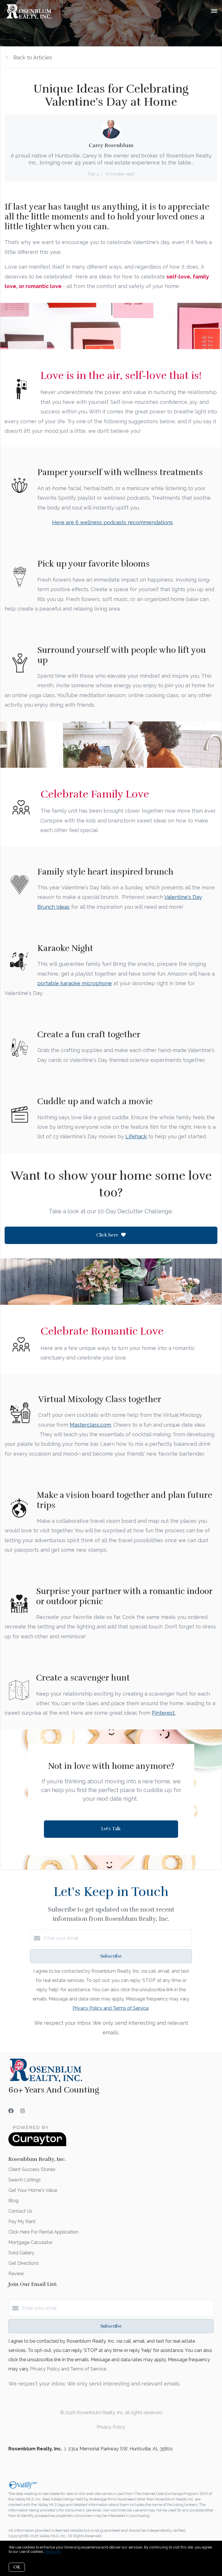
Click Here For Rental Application (43, 2232)
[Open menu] (214, 11)
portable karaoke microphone (75, 983)
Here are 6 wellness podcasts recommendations (112, 522)
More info (53, 2552)
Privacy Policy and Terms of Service (111, 2008)
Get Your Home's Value (33, 2190)
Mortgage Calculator (30, 2242)
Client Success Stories (32, 2169)
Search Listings (25, 2180)
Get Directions (24, 2263)
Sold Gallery (21, 2253)
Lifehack (136, 1136)
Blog (13, 2201)
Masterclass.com (90, 1425)
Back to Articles (33, 57)
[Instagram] (23, 2111)
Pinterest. (164, 1713)
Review (16, 2274)
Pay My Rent (22, 2222)
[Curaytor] (37, 2145)
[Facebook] (11, 2111)
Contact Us (20, 2211)
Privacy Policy (111, 2427)
